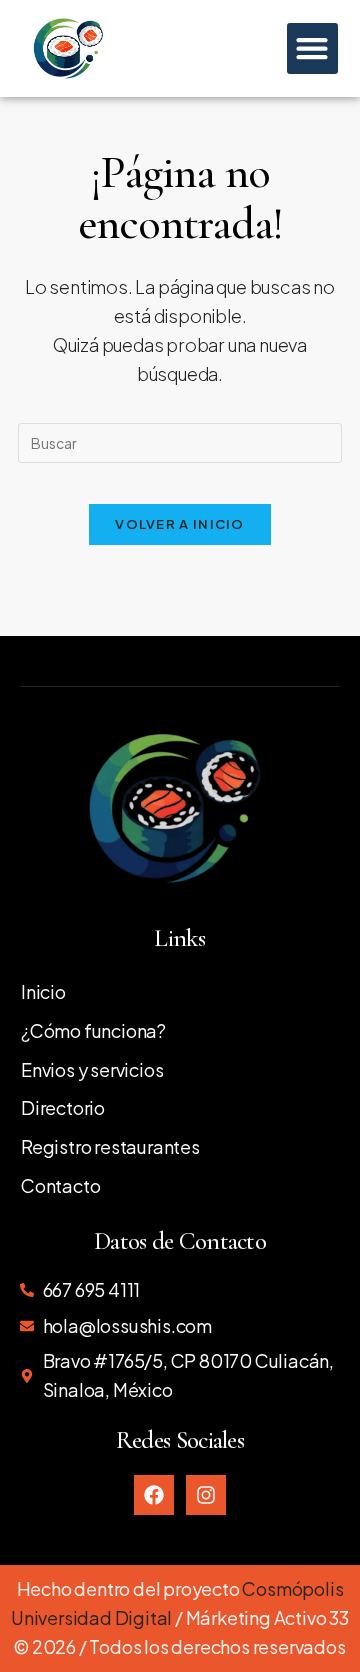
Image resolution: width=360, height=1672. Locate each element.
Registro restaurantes (110, 1146)
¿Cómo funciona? (93, 1030)
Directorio (63, 1107)
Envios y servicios (92, 1069)
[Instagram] (206, 1495)
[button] (312, 48)
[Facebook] (154, 1495)
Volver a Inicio (180, 524)
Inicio (43, 991)
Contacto (60, 1185)
